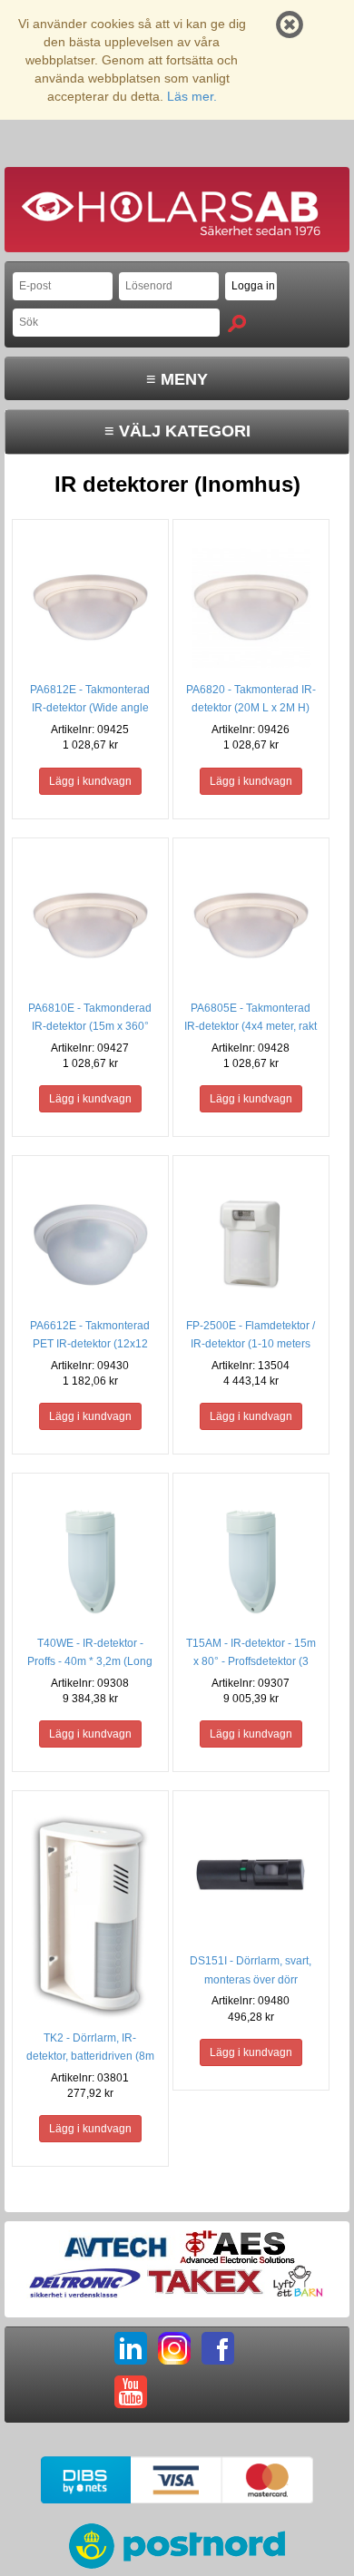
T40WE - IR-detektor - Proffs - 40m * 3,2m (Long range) (90, 1661)
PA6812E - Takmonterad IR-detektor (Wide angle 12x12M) (90, 708)
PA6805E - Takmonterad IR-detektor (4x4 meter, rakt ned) (251, 1026)
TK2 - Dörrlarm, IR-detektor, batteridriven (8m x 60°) (90, 2056)
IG (174, 2348)
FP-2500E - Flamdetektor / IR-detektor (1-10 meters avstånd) (251, 1344)
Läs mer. (192, 96)
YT (131, 2392)
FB (218, 2348)
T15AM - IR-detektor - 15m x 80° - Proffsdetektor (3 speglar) (251, 1661)
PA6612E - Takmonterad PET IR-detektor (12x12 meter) (90, 1344)
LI (131, 2348)
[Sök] (237, 323)
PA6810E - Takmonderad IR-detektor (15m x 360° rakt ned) (90, 1026)
